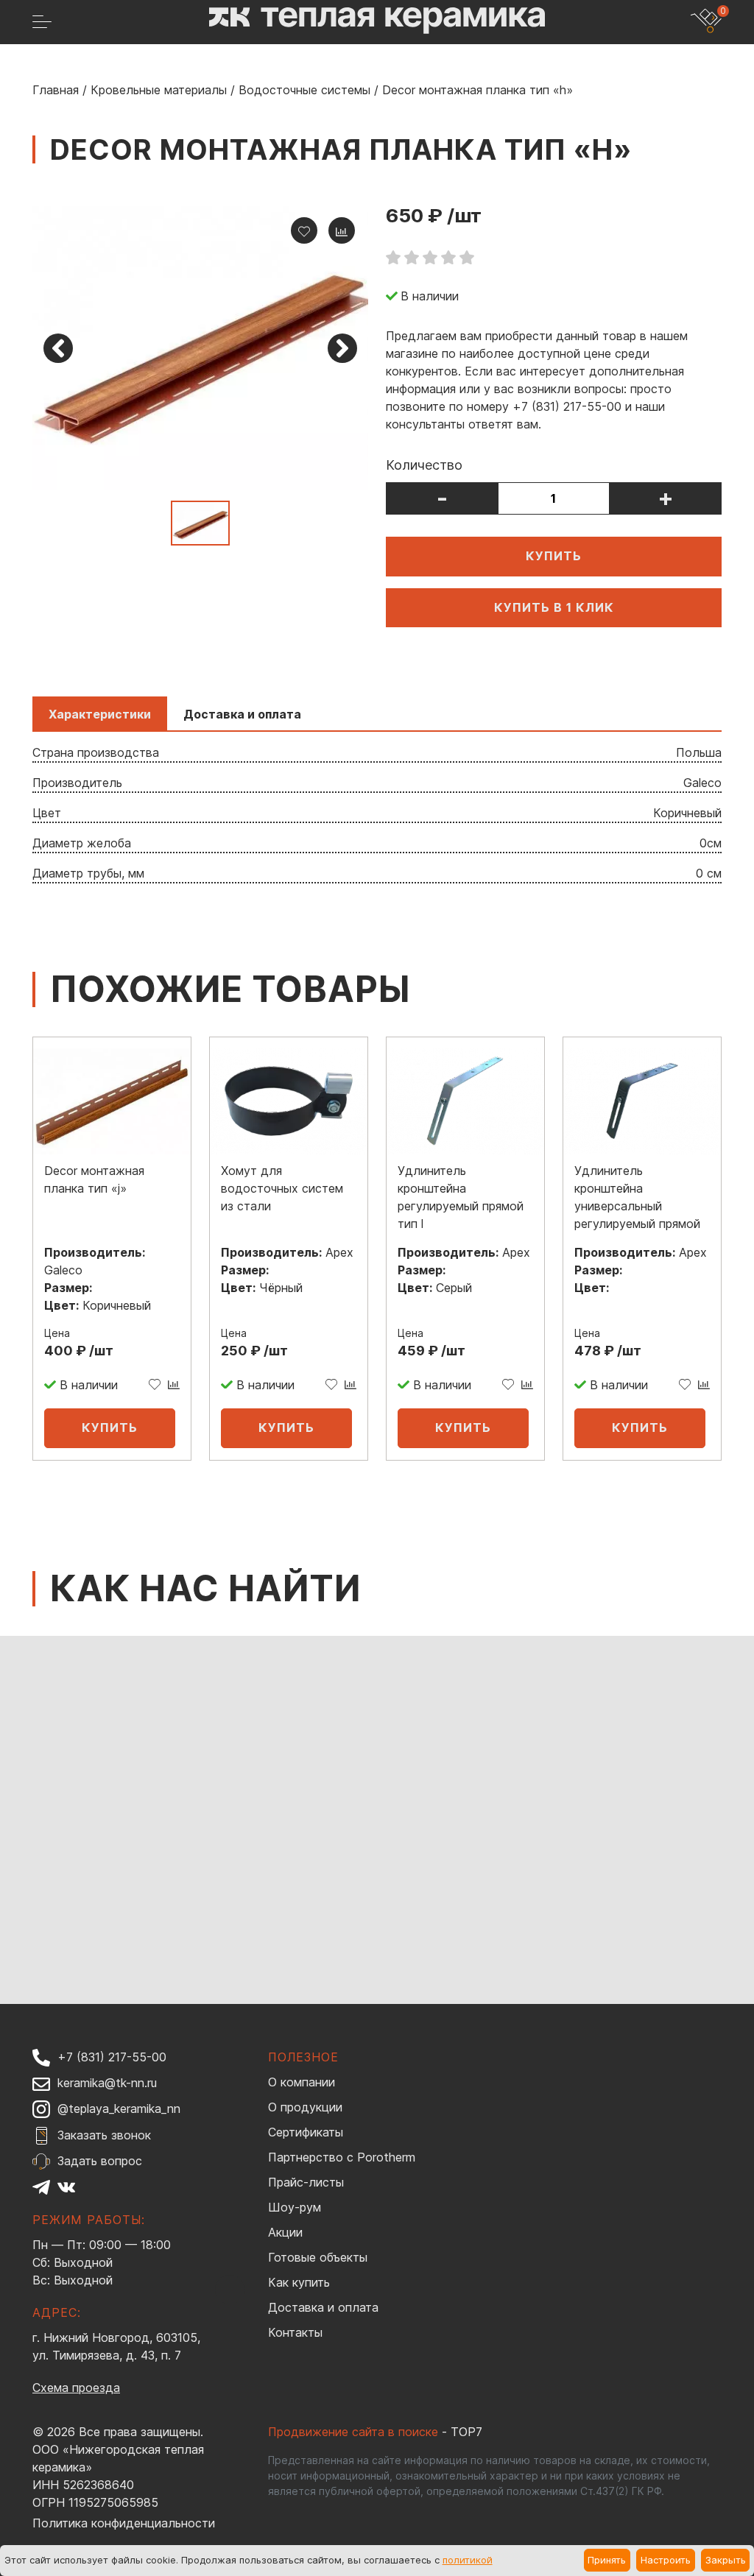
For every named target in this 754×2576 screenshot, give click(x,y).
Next (342, 348)
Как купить (299, 2282)
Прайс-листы (306, 2182)
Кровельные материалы (159, 90)
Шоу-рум (295, 2207)
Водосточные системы (304, 90)
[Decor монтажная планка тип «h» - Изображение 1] (200, 348)
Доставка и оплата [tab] (242, 714)
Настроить (666, 2560)
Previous (58, 348)
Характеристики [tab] (100, 714)
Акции (285, 2232)
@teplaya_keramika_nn (119, 2109)
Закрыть (726, 2560)
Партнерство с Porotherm (342, 2157)
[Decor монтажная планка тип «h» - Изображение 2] (200, 523)
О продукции (305, 2107)
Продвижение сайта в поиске (353, 2432)
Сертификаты (306, 2132)
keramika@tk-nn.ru (107, 2083)
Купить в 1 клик (554, 607)
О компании (302, 2082)
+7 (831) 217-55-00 (112, 2057)
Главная (56, 90)
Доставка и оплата (323, 2307)
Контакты (295, 2332)
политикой (468, 2560)
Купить (554, 556)
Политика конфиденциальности (124, 2523)
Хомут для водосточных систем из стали (282, 1188)
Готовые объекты (318, 2257)
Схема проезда (76, 2388)
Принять (607, 2560)
